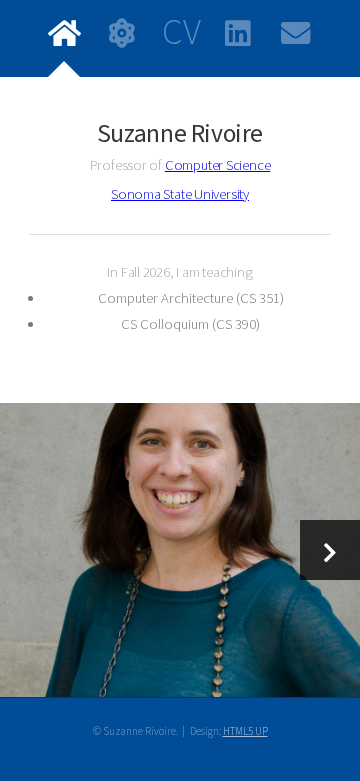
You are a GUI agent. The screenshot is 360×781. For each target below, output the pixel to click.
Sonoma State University (180, 194)
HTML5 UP (245, 731)
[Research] (180, 549)
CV (180, 33)
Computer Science (217, 165)
